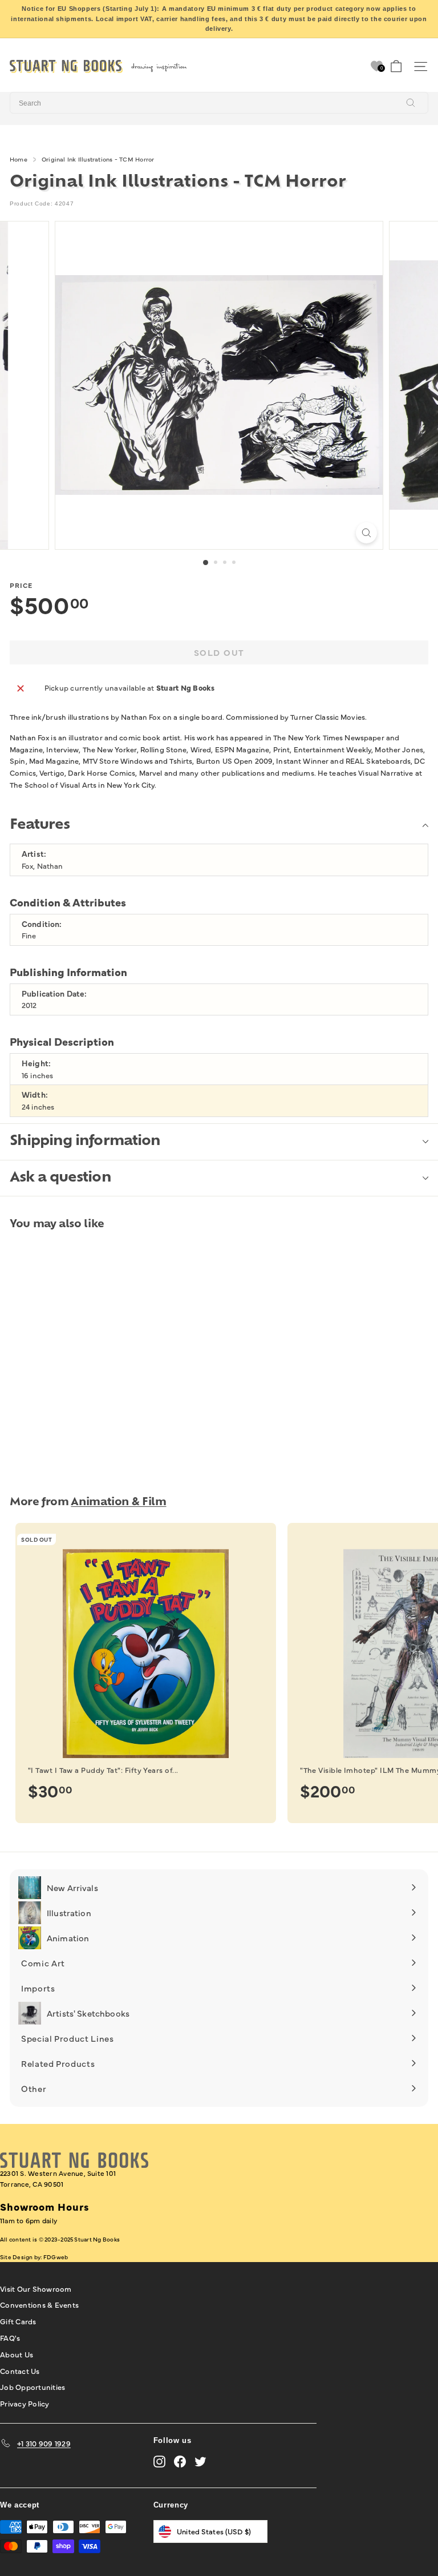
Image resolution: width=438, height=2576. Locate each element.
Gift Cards (18, 2321)
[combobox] (219, 103)
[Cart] (396, 66)
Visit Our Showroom (36, 2288)
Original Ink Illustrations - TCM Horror (98, 159)
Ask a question (60, 1178)
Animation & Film (118, 1503)
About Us (17, 2354)
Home (19, 159)
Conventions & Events (39, 2304)
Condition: (42, 924)
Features (40, 825)
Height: (36, 1063)
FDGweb (56, 2257)
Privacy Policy (25, 2403)
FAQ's (10, 2337)
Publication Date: (54, 993)
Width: (35, 1095)
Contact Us (20, 2371)
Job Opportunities (33, 2386)
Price (21, 585)
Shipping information (85, 1142)
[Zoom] (366, 533)
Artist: (34, 854)
